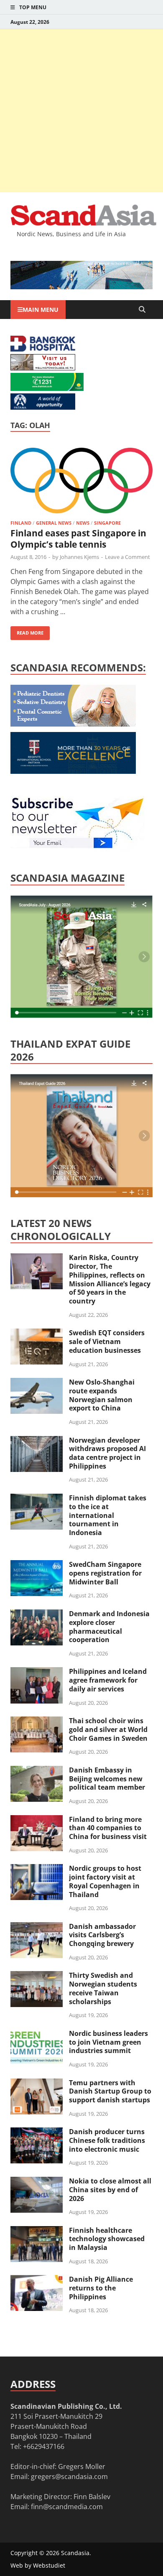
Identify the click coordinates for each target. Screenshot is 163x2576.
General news (54, 523)
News (83, 523)
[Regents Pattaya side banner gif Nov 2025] (73, 771)
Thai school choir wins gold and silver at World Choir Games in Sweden (108, 1729)
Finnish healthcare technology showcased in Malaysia (107, 2239)
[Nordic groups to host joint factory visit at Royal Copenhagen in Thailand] (37, 1869)
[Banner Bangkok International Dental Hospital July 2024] (73, 724)
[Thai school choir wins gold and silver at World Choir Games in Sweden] (37, 1722)
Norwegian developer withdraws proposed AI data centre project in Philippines (107, 1453)
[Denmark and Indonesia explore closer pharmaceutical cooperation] (37, 1614)
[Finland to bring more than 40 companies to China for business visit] (37, 1820)
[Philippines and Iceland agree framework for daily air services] (37, 1672)
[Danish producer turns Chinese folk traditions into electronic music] (37, 2132)
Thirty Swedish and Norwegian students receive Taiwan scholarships (103, 1988)
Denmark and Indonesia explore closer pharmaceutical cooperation (109, 1627)
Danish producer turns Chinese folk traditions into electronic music (107, 2140)
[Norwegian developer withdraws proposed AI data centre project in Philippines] (37, 1441)
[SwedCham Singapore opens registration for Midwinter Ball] (37, 1565)
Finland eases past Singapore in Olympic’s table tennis (78, 539)
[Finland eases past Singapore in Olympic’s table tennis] (81, 482)
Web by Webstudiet (38, 2565)
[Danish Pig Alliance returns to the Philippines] (37, 2280)
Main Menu (41, 310)
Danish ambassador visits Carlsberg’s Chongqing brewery (102, 1935)
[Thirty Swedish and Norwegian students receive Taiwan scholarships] (37, 1976)
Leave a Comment (127, 557)
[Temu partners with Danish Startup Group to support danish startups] (37, 2084)
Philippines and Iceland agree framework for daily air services (108, 1680)
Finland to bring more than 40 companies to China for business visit (108, 1828)
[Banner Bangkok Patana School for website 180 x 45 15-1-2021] (43, 407)
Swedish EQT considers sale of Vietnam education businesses (107, 1342)
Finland (21, 523)
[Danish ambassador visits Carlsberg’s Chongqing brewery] (37, 1927)
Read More (27, 631)
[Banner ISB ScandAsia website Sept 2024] (81, 287)
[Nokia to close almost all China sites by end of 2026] (37, 2182)
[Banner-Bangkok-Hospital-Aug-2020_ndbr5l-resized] (43, 349)
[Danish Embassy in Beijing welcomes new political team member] (37, 1771)
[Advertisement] (81, 111)
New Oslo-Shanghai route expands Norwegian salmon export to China (102, 1395)
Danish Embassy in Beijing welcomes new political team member (107, 1779)
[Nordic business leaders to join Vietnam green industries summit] (37, 2034)
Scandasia (75, 2553)
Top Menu (33, 7)
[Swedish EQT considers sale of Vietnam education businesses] (37, 1334)
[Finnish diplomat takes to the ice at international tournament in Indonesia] (37, 1499)
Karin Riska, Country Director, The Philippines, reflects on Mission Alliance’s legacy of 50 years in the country (110, 1279)
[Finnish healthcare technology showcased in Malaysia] (37, 2231)
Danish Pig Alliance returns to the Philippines (101, 2288)
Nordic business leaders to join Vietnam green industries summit (108, 2042)
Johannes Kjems (79, 557)
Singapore (107, 523)
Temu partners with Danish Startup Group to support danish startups (110, 2091)
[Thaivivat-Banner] (47, 388)
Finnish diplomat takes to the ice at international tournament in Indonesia (108, 1515)
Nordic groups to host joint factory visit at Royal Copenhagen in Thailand (105, 1881)
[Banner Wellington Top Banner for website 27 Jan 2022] (43, 368)
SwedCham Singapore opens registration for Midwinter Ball (105, 1573)
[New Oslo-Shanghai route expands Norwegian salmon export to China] (37, 1383)
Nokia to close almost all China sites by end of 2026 (110, 2190)
